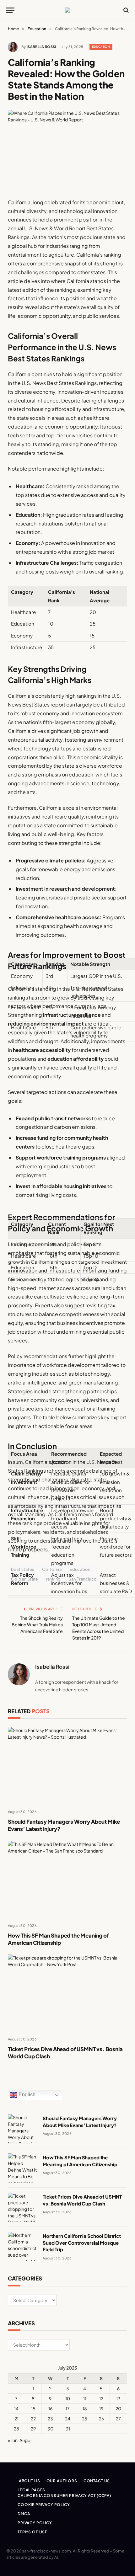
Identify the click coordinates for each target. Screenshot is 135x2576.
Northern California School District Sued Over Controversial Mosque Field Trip (82, 2243)
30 (50, 2429)
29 (33, 2429)
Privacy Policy (35, 2523)
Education (101, 47)
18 (85, 2408)
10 (68, 2398)
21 (16, 2419)
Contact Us (97, 2481)
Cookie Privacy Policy (44, 2505)
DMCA (24, 2514)
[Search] (125, 10)
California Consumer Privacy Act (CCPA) (64, 2496)
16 (50, 2408)
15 (33, 2408)
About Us (30, 2481)
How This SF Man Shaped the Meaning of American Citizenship (58, 1939)
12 (101, 2398)
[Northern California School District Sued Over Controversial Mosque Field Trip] (22, 2246)
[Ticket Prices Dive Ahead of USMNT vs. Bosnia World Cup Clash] (67, 1993)
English (26, 2095)
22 (33, 2419)
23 (50, 2419)
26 (101, 2419)
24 (68, 2419)
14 (16, 2408)
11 (85, 2398)
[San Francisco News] (67, 10)
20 (118, 2408)
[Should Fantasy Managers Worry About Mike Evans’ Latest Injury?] (67, 1765)
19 (101, 2408)
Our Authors (62, 2481)
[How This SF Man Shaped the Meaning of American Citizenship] (67, 1879)
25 (85, 2419)
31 (68, 2429)
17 (68, 2408)
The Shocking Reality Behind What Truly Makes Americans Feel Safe (37, 1624)
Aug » (25, 2440)
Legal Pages (31, 2490)
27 (118, 2419)
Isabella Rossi (41, 47)
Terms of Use (32, 2532)
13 (118, 2398)
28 (16, 2429)
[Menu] (10, 10)
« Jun (13, 2440)
